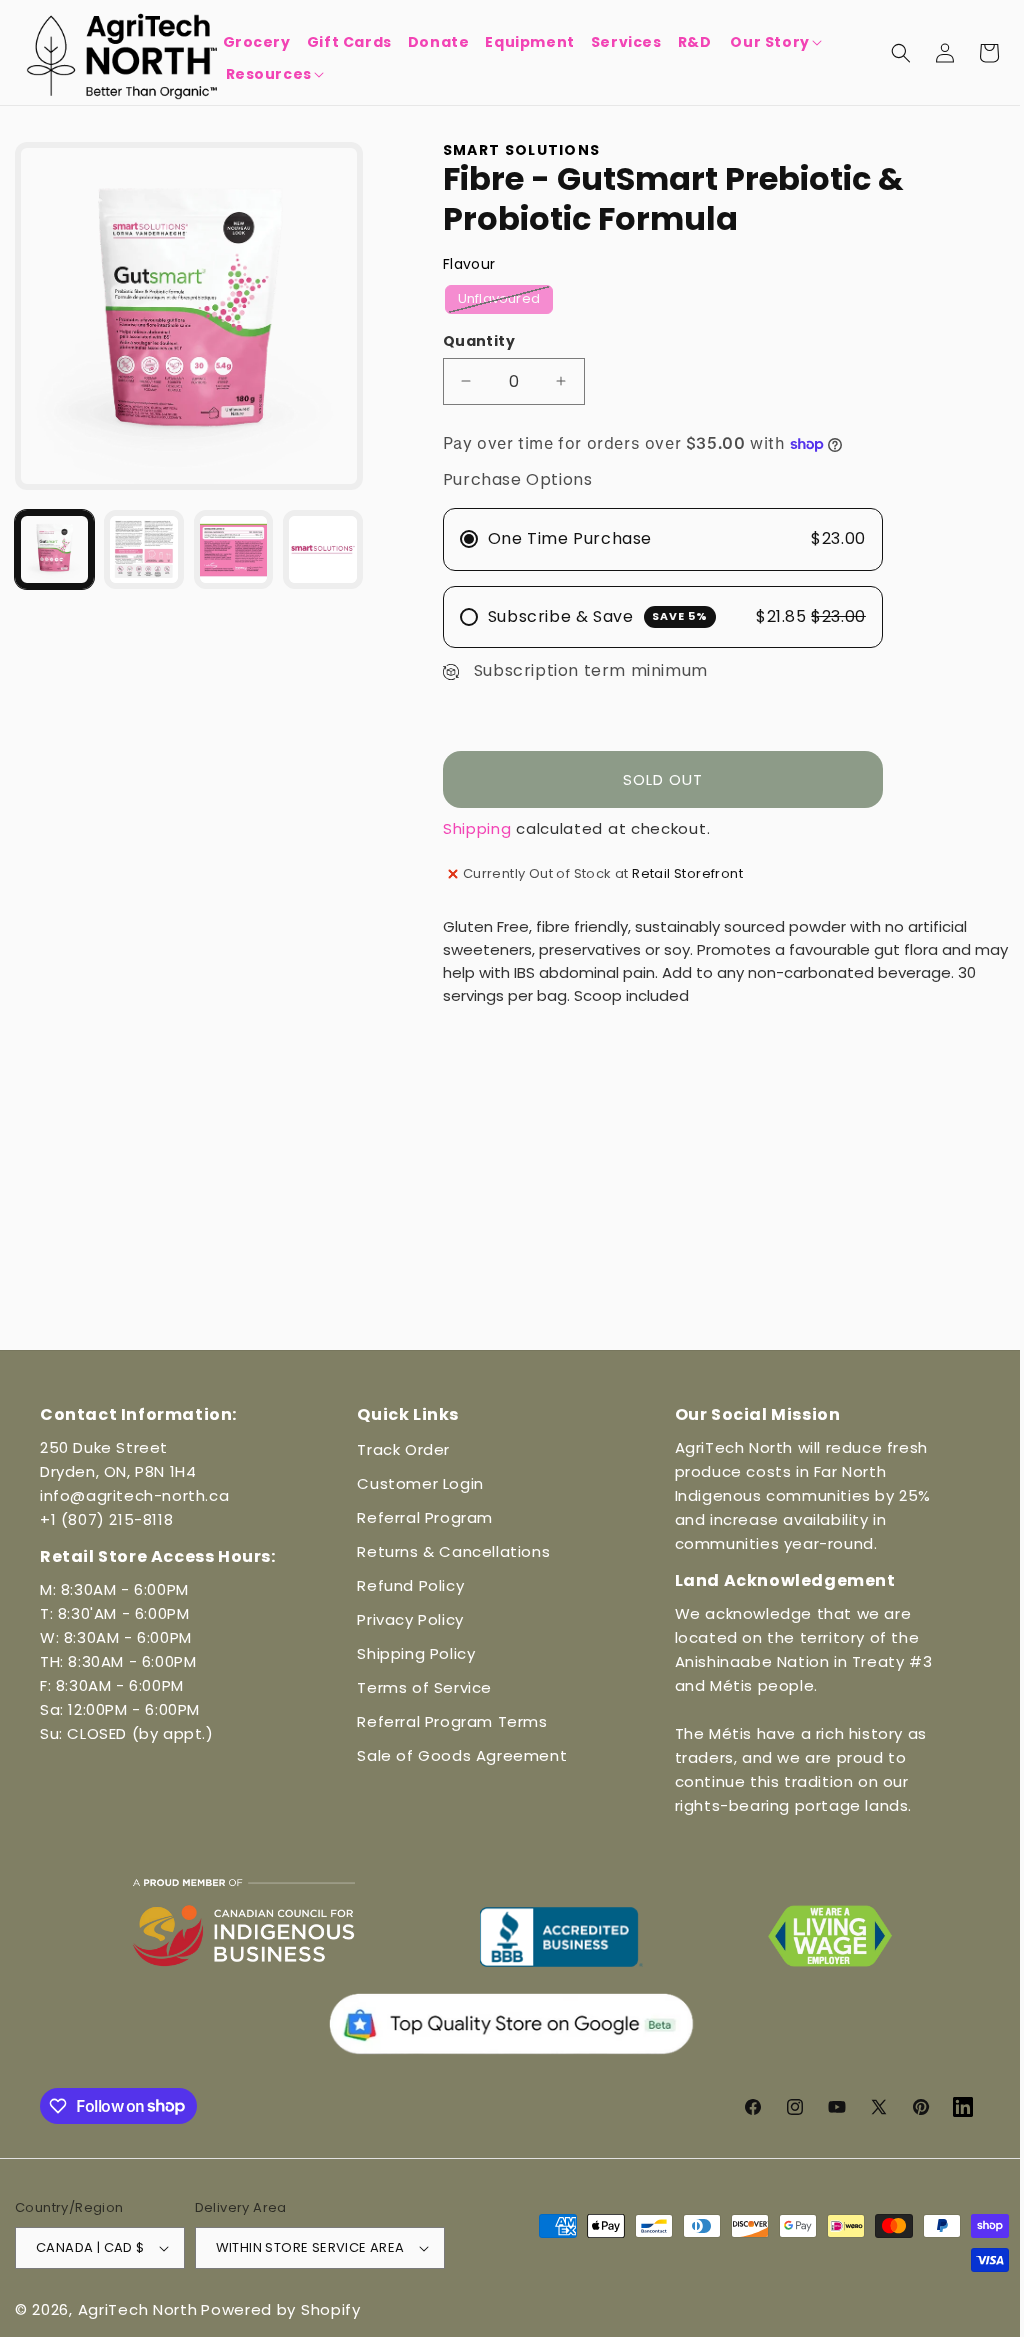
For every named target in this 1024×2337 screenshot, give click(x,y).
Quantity (474, 341)
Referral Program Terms (447, 1721)
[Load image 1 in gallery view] (54, 544)
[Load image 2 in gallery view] (142, 544)
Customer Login (415, 1483)
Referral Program (420, 1517)
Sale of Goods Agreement (457, 1755)
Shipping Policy (411, 1653)
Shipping (472, 828)
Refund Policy (405, 1585)
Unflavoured (500, 301)
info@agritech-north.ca (134, 1495)
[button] (774, 42)
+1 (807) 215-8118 (106, 1519)
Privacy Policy (405, 1619)
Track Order (398, 1449)
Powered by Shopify (281, 2309)
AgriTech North (138, 2309)
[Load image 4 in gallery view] (318, 544)
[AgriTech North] (122, 52)
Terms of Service (419, 1687)
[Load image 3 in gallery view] (230, 544)
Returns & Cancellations (448, 1551)
